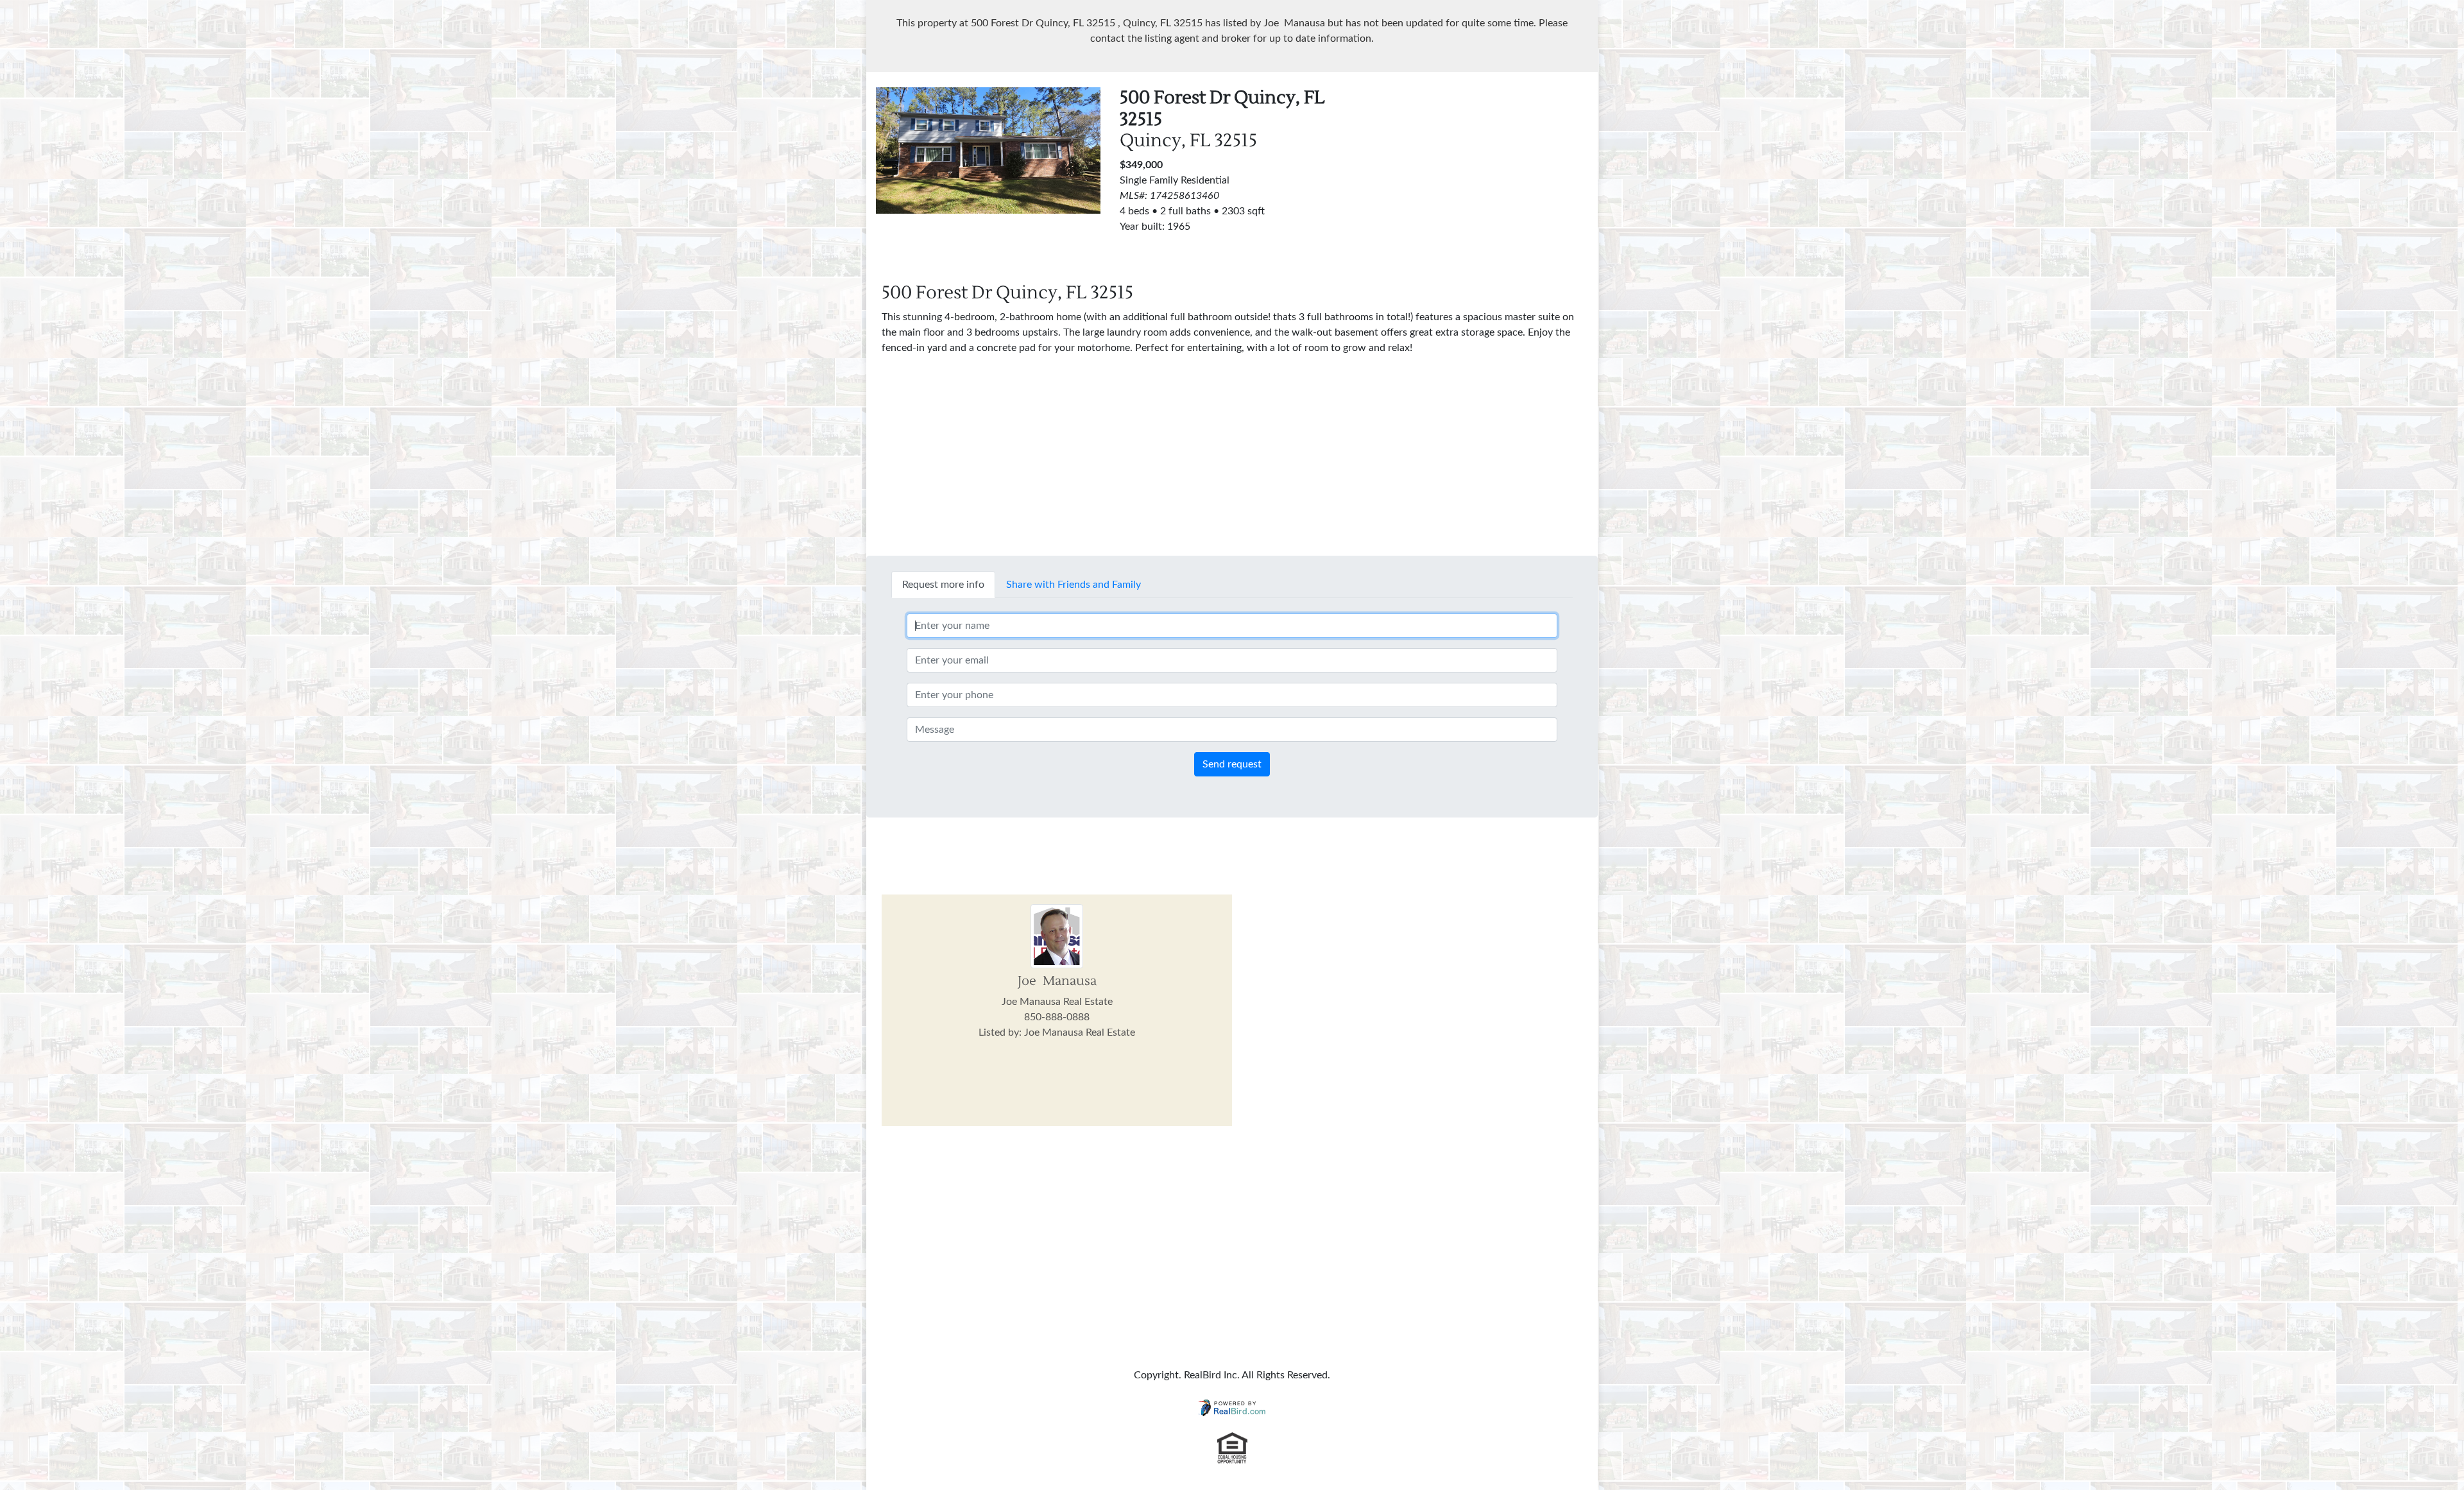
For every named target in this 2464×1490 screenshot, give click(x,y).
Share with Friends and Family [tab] (1074, 585)
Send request (1232, 764)
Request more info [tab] (943, 585)
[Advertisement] (1476, 177)
